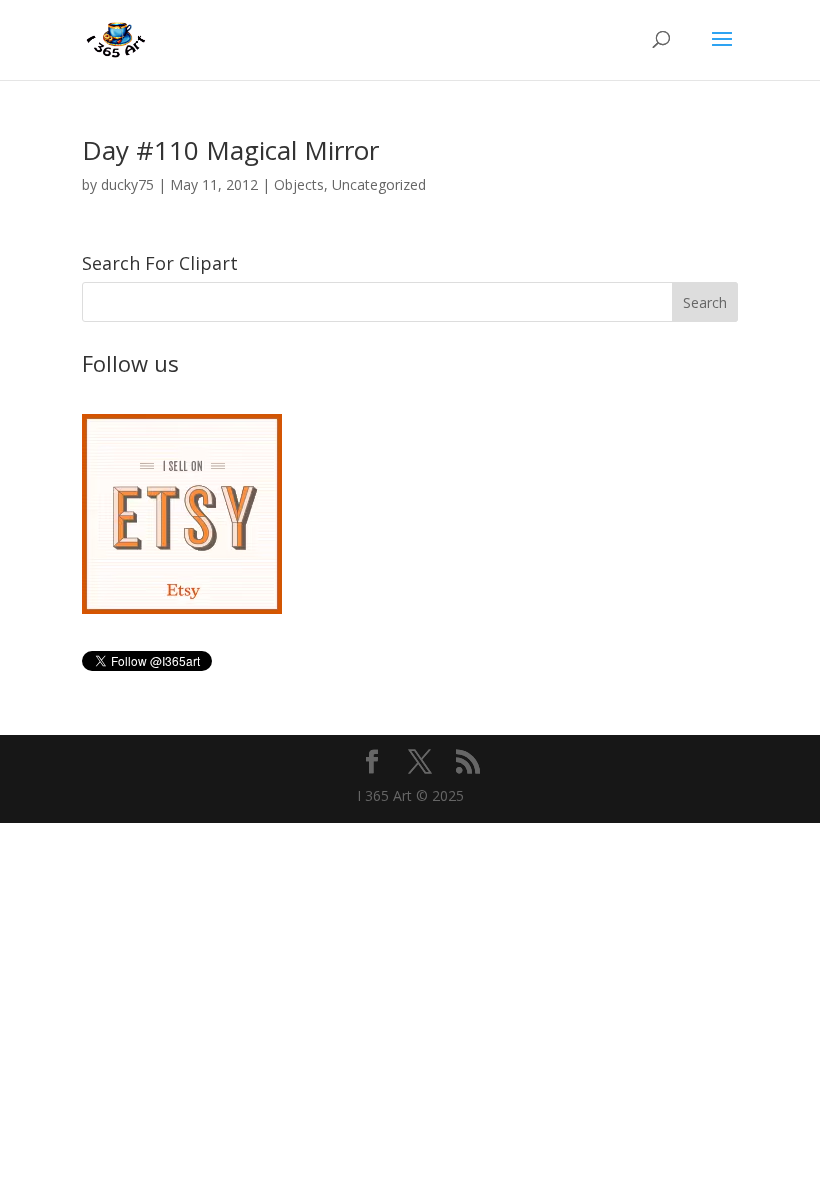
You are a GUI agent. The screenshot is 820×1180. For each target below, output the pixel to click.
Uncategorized (379, 184)
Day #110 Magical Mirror (230, 150)
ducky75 (127, 184)
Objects (299, 184)
